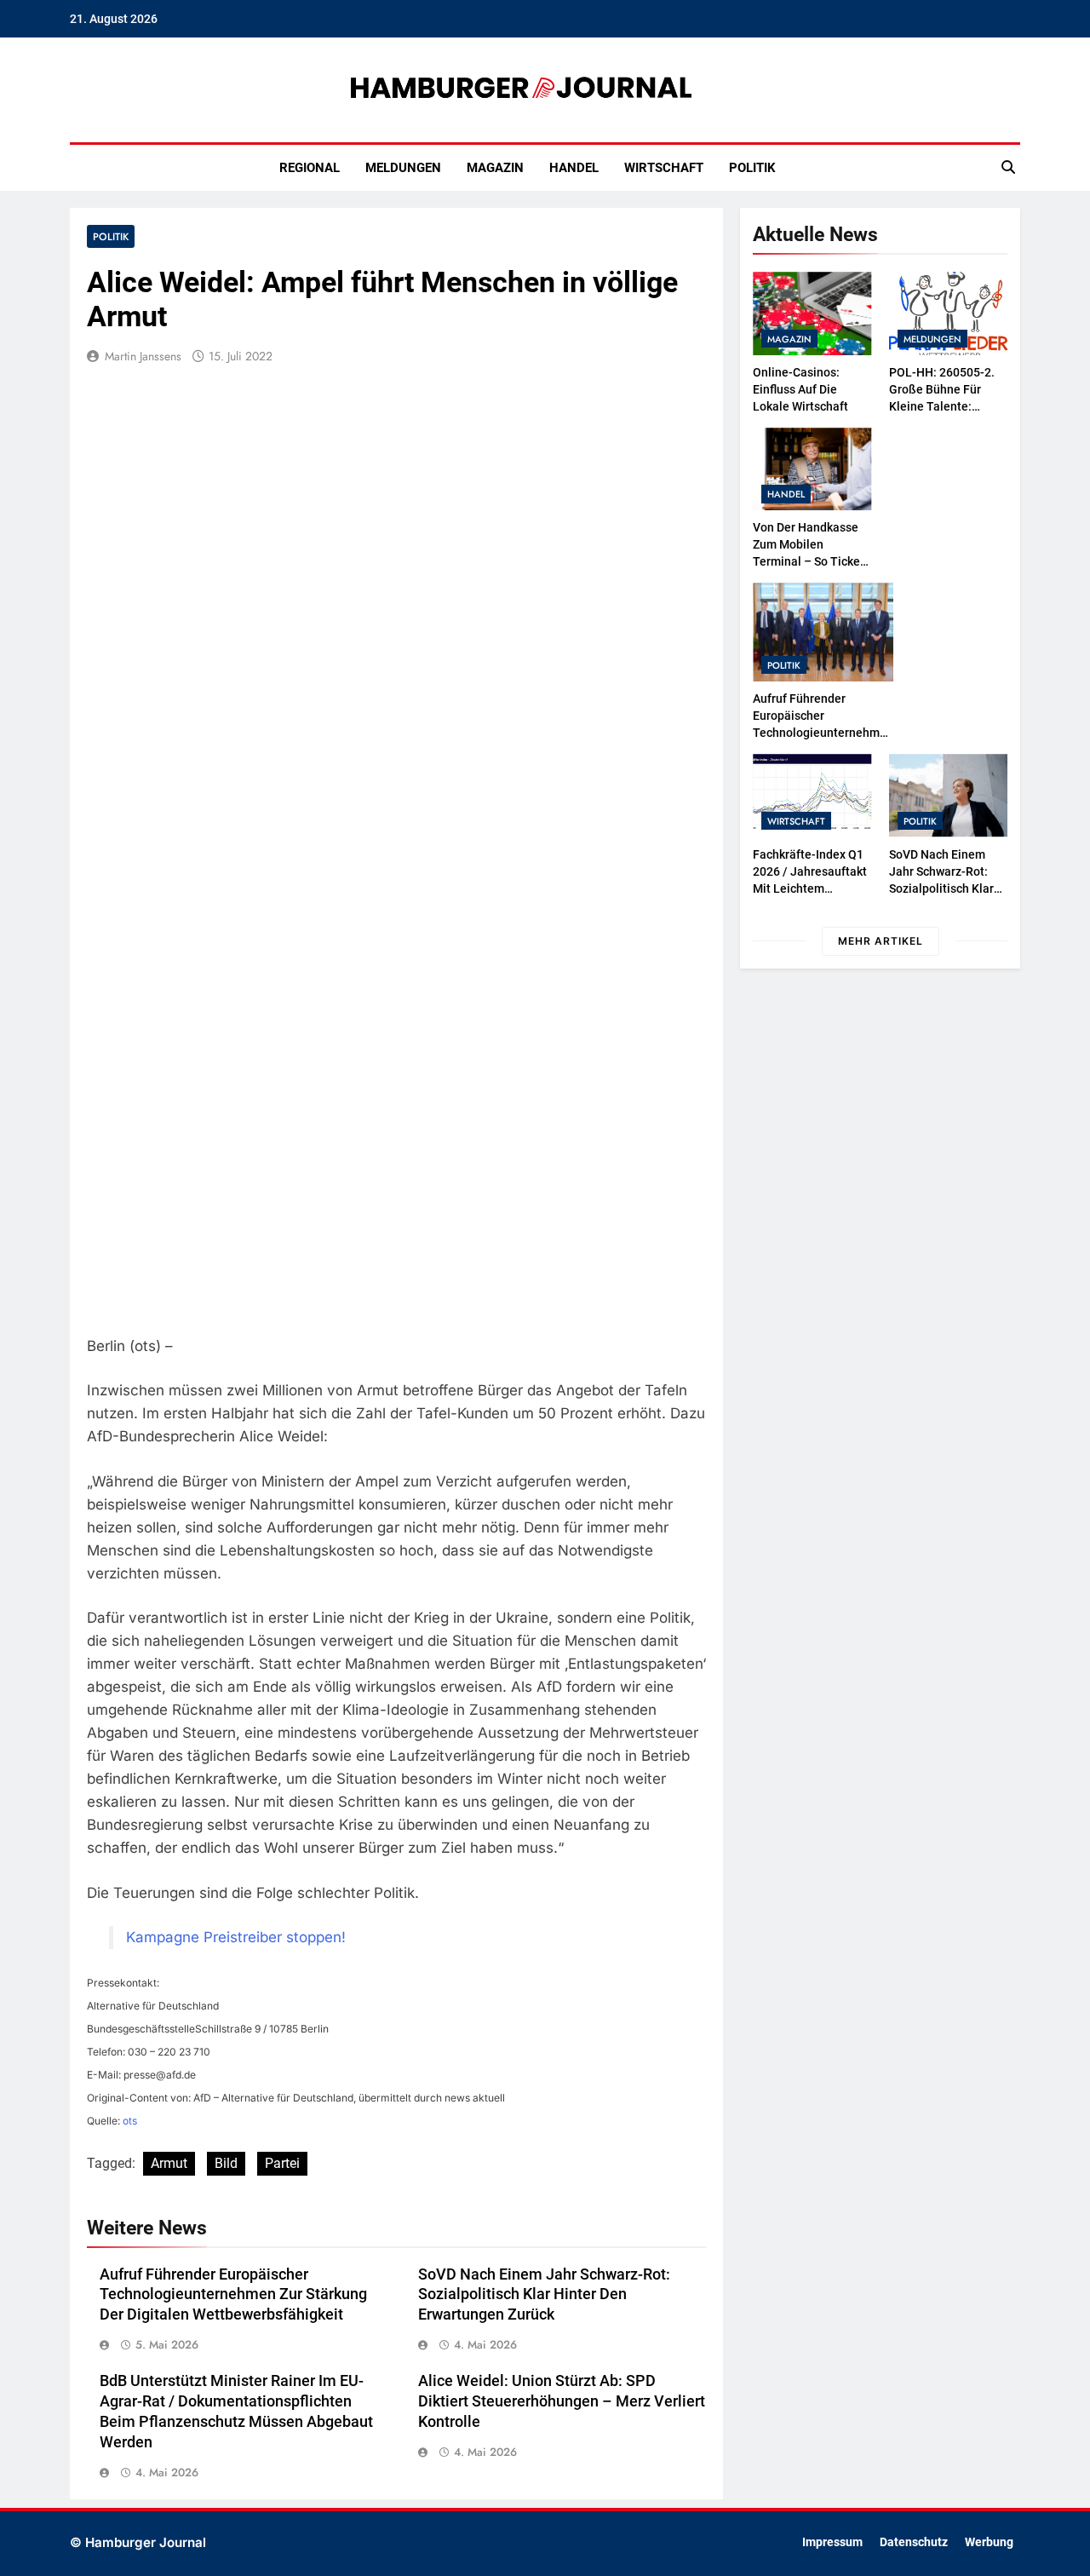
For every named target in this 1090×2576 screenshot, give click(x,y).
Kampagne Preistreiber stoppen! (236, 1937)
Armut (169, 2163)
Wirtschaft (664, 168)
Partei (282, 2163)
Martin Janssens (143, 356)
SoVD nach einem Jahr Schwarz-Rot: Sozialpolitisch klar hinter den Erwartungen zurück (544, 2295)
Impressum (832, 2542)
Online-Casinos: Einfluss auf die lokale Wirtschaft (800, 389)
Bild (226, 2163)
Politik (752, 168)
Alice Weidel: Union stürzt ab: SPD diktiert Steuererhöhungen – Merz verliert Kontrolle (562, 2401)
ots (130, 2121)
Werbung (989, 2542)
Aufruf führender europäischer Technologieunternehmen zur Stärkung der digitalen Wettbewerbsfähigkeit (233, 2295)
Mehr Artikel (881, 941)
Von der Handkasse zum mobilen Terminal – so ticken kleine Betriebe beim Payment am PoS (810, 561)
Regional (310, 168)
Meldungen (403, 168)
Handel (574, 168)
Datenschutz (914, 2542)
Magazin (495, 168)
